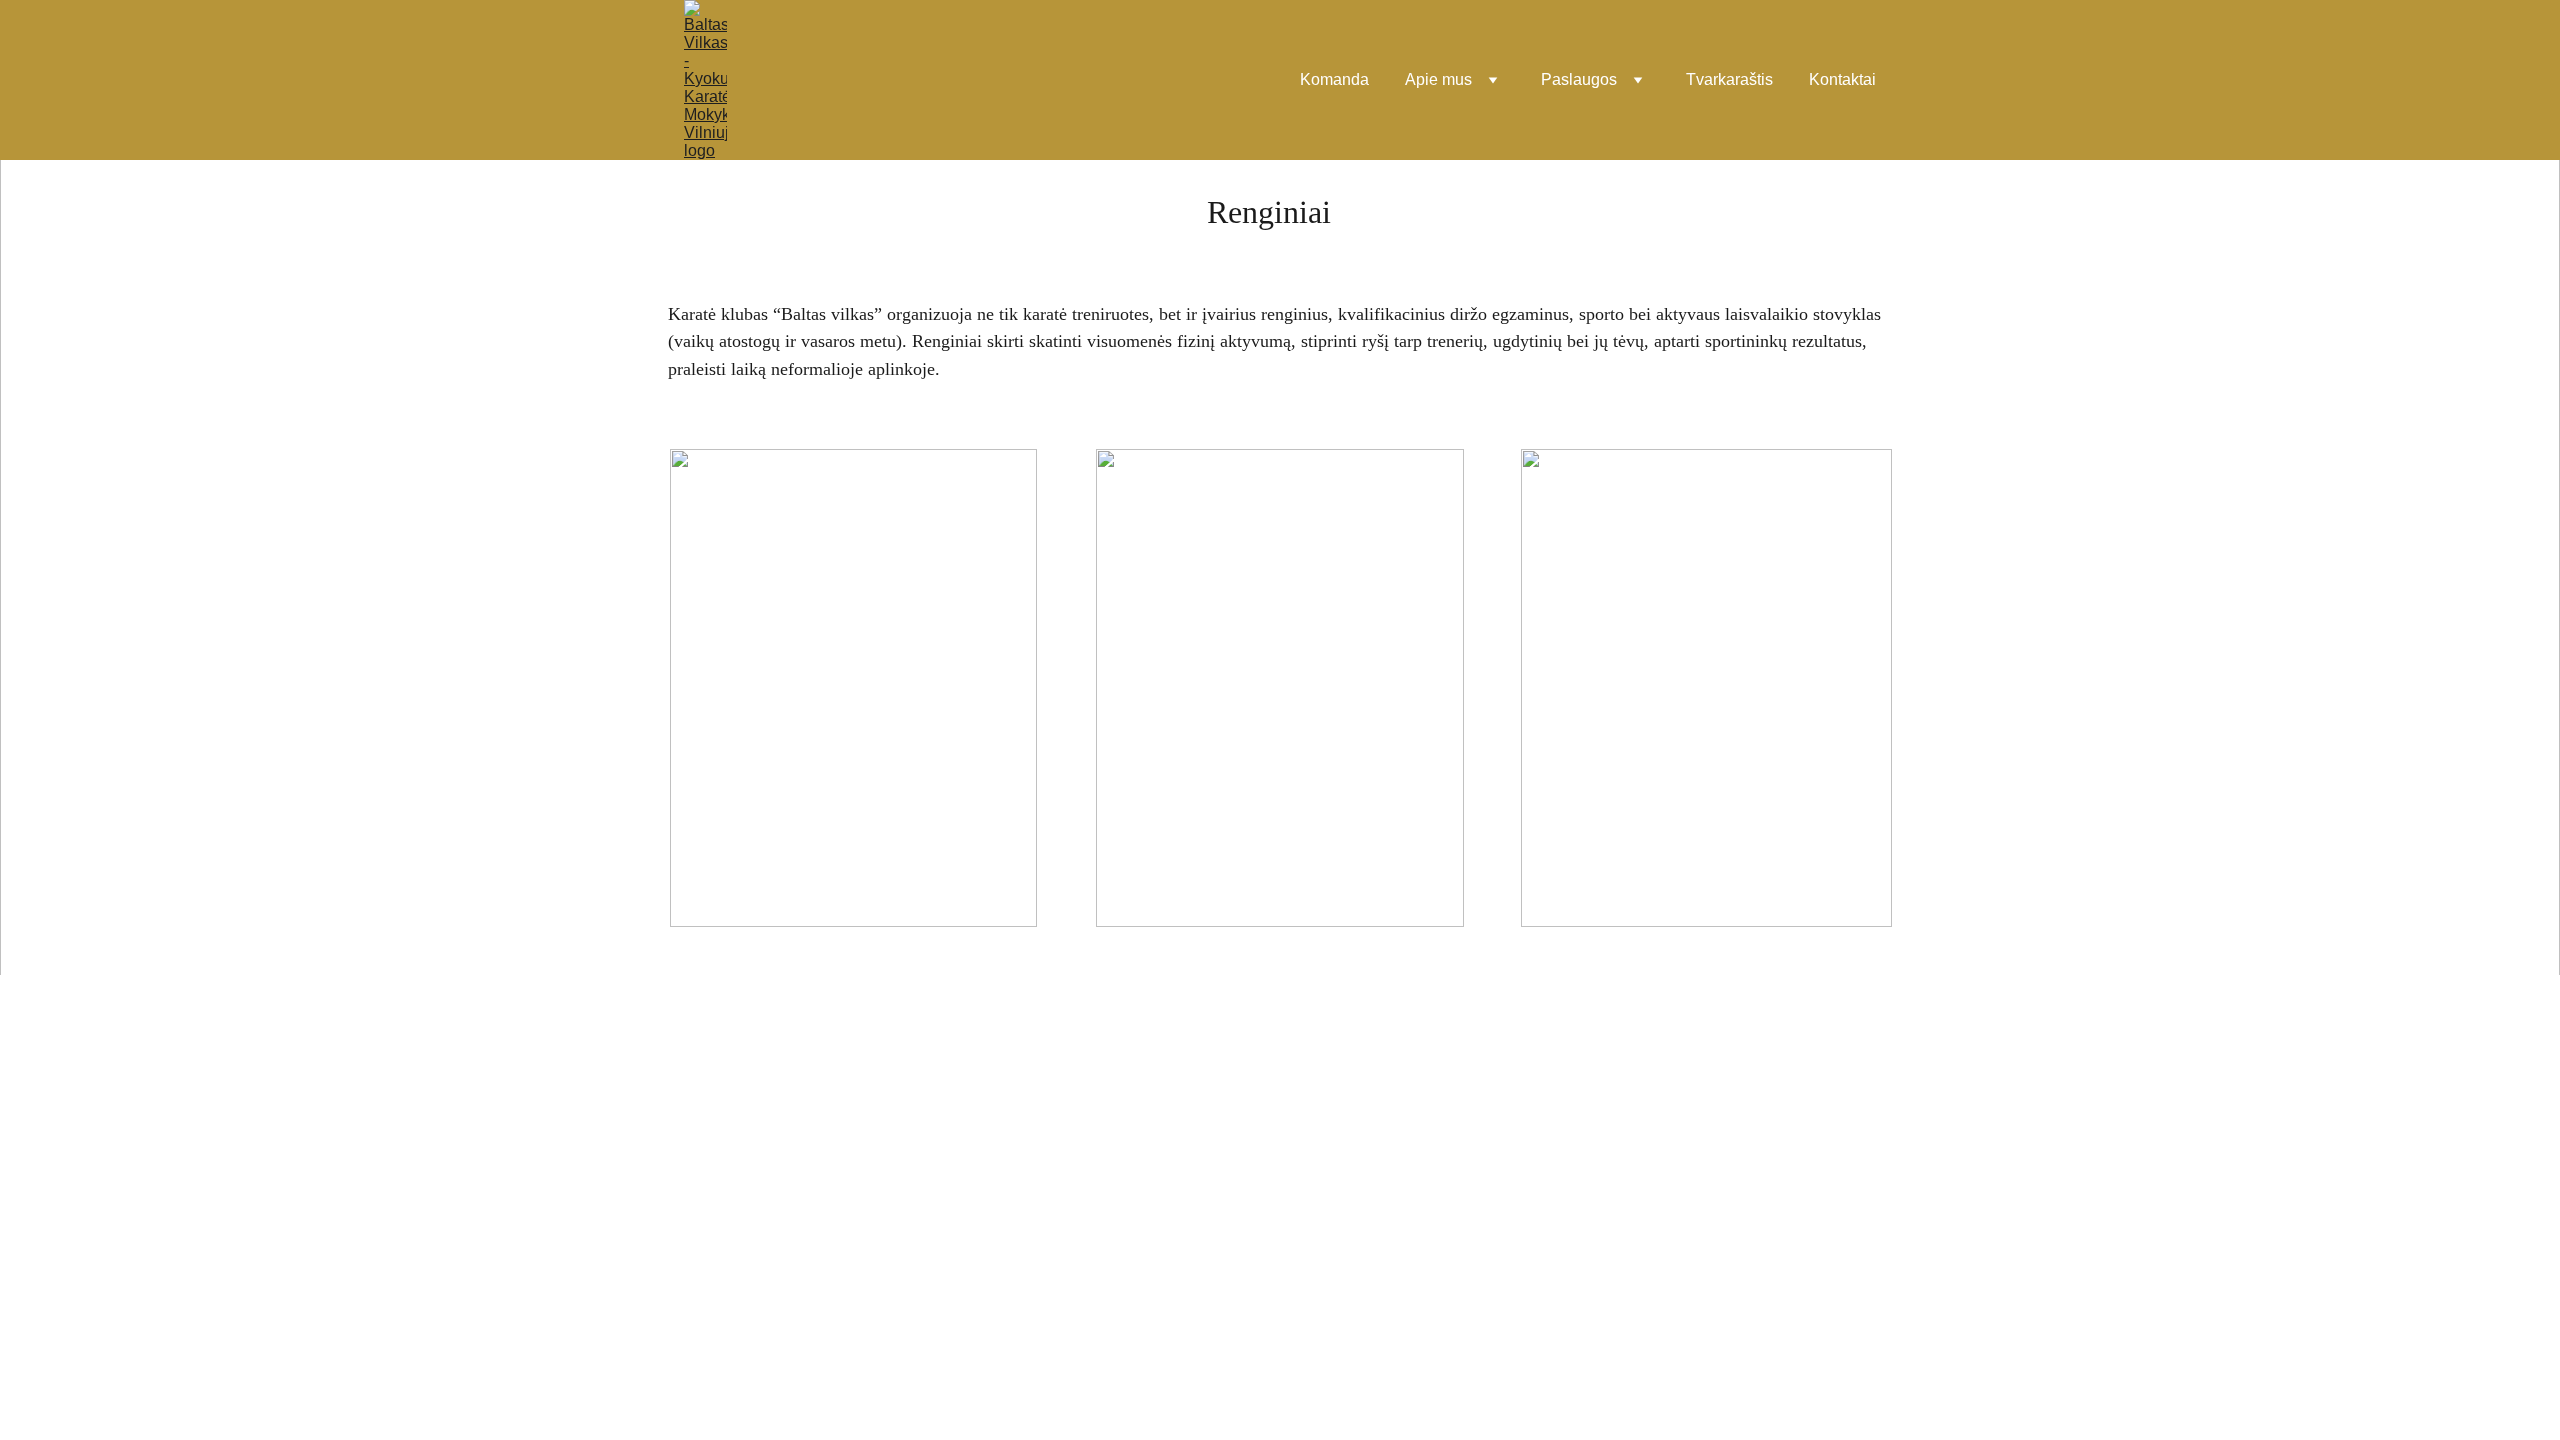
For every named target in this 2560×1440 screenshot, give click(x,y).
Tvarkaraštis (1729, 79)
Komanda (1334, 79)
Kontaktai (1842, 79)
